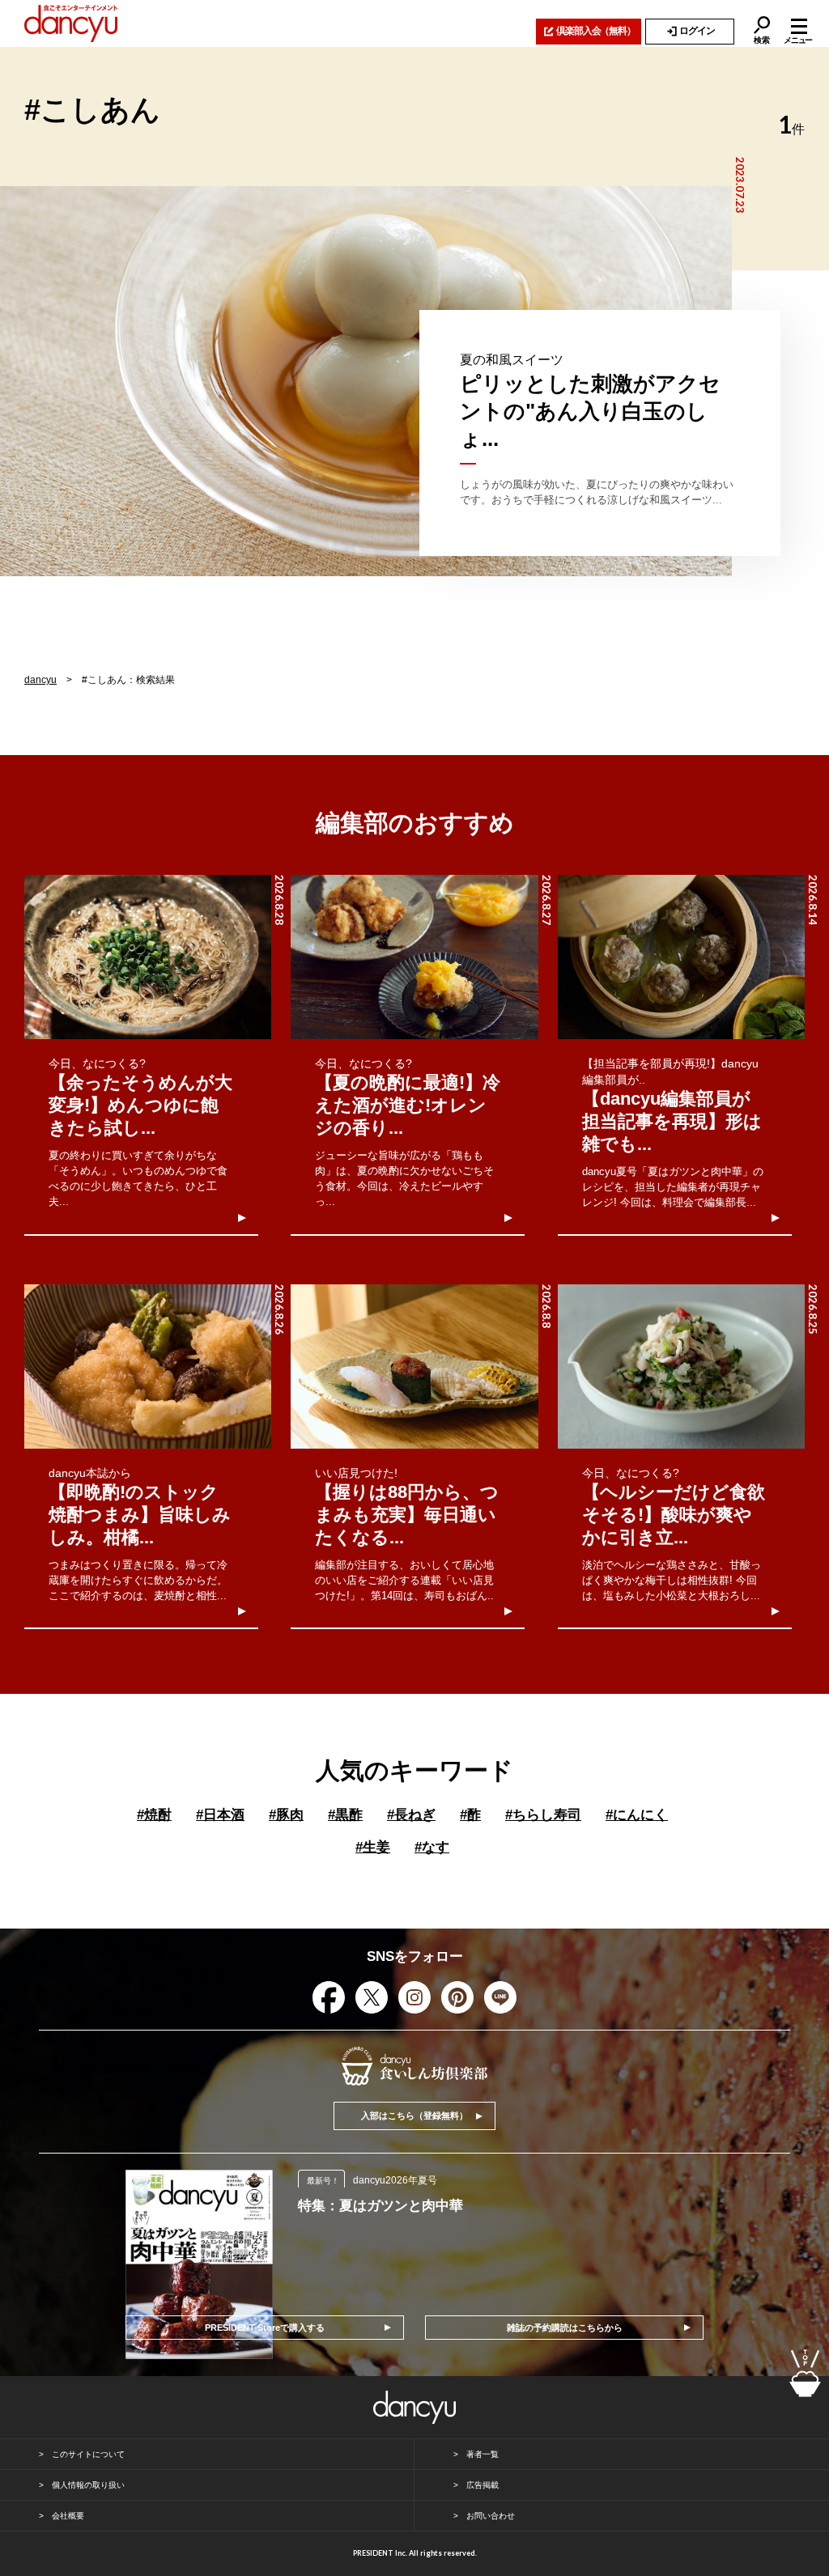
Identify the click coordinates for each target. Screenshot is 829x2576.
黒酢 (345, 1815)
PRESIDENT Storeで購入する (265, 2328)
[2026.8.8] (414, 1367)
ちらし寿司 (543, 1815)
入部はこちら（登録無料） (414, 2116)
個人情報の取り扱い (88, 2485)
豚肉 (286, 1815)
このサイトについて (88, 2454)
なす (432, 1847)
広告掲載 (483, 2485)
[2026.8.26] (148, 1367)
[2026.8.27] (414, 957)
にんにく (637, 1815)
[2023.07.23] (366, 381)
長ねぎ (411, 1815)
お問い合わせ (491, 2516)
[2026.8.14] (681, 957)
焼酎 (154, 1815)
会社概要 (68, 2516)
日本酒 (220, 1815)
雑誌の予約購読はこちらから (565, 2328)
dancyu (40, 680)
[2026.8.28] (148, 957)
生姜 (373, 1847)
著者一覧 (483, 2454)
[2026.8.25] (681, 1367)
